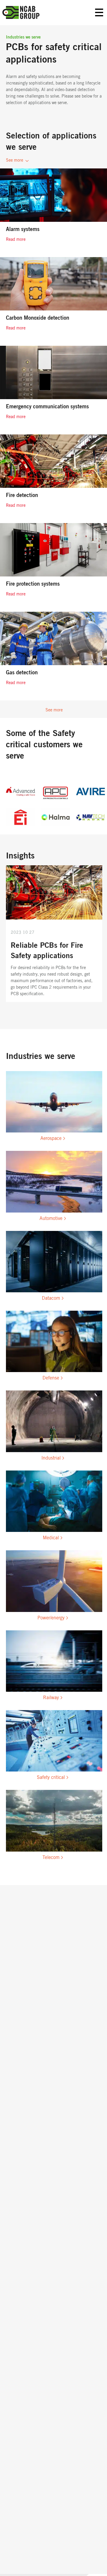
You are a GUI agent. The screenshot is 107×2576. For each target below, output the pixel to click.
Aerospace (51, 1138)
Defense (51, 1378)
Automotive (51, 1218)
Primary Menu (99, 13)
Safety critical (51, 1777)
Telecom (51, 1857)
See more (15, 160)
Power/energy (51, 1618)
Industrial (51, 1458)
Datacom (51, 1298)
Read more (16, 240)
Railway (51, 1698)
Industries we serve (23, 37)
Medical (51, 1538)
